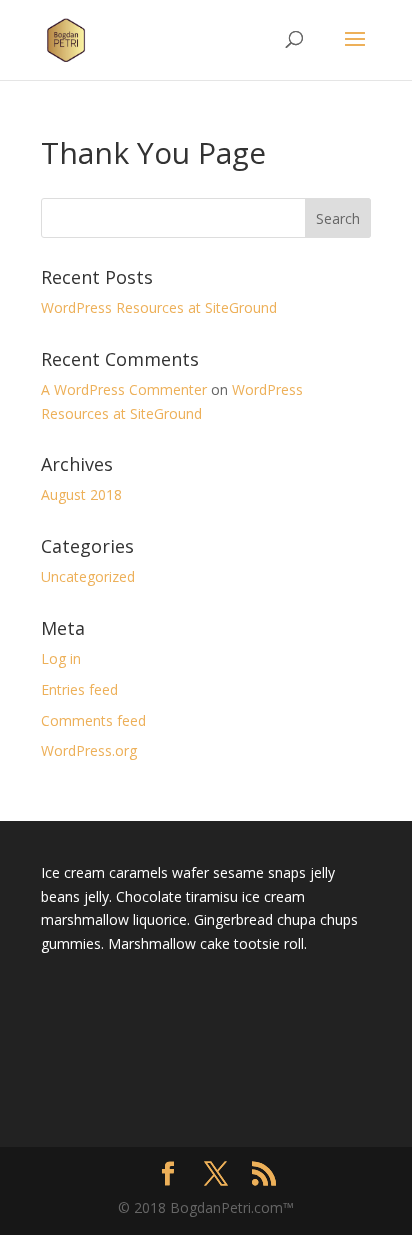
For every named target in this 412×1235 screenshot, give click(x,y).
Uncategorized (88, 576)
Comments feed (93, 720)
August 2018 (81, 494)
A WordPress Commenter (124, 389)
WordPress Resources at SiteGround (159, 307)
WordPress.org (89, 750)
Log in (61, 658)
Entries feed (79, 689)
